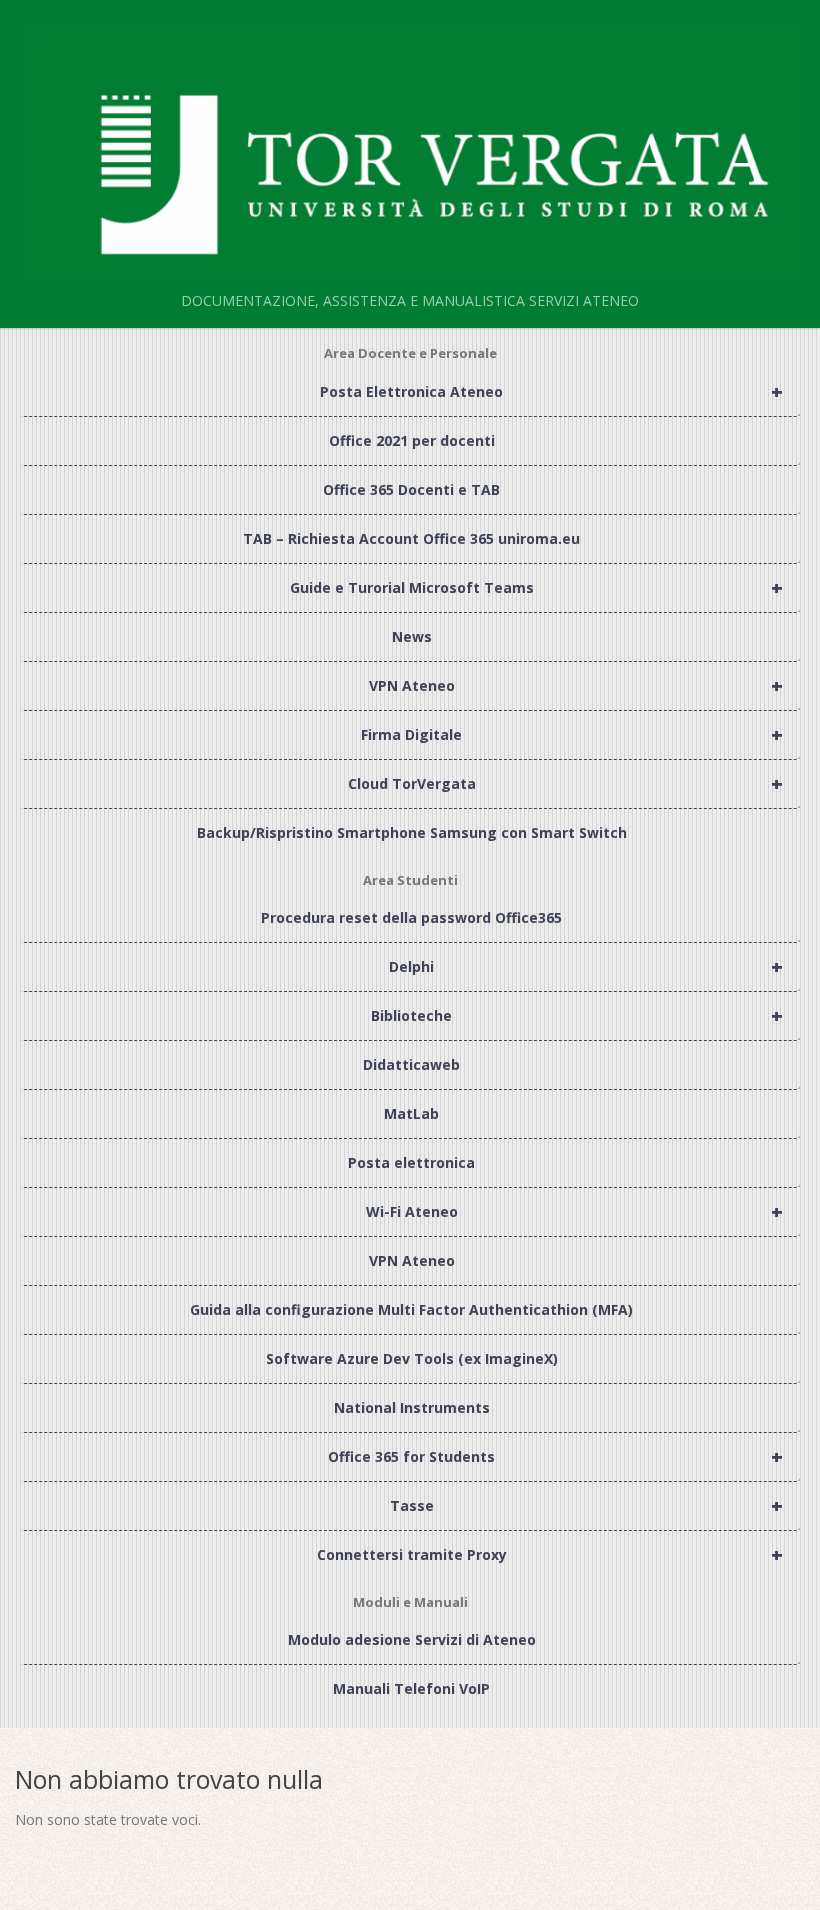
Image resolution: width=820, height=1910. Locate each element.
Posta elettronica (411, 1162)
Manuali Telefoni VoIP (411, 1688)
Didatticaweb (411, 1064)
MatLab (411, 1113)
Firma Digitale (572, 734)
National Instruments (412, 1407)
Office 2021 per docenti (412, 440)
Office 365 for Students (555, 1456)
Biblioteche (577, 1015)
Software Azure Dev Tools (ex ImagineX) (412, 1358)
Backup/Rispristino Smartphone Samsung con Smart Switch (412, 832)
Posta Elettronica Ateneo (551, 391)
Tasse (586, 1505)
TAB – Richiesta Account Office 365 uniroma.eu (411, 538)
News (412, 636)
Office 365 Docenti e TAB (411, 489)
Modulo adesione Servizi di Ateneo (412, 1639)
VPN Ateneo (576, 685)
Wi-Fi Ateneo (574, 1211)
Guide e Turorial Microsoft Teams (536, 587)
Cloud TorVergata (565, 783)
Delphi (586, 966)
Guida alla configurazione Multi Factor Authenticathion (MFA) (411, 1309)
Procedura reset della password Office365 (411, 917)
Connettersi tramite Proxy (550, 1554)
